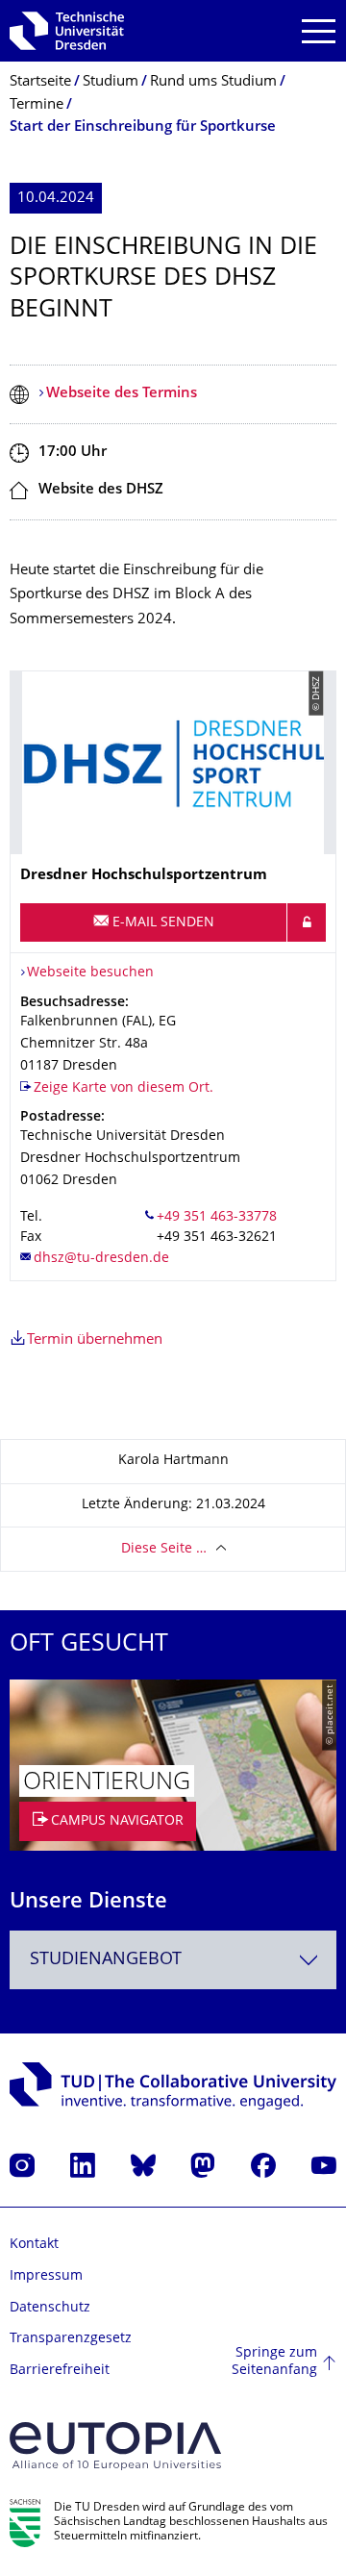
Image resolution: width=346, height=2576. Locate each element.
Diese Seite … (164, 1549)
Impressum (46, 2276)
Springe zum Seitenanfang (274, 2362)
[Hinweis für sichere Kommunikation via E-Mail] (307, 922)
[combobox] (173, 1960)
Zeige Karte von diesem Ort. (124, 1088)
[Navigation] (319, 31)
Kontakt (34, 2245)
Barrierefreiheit (60, 2371)
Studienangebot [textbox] (106, 1960)
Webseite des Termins (122, 394)
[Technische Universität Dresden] (67, 31)
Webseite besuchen (90, 973)
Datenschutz (50, 2308)
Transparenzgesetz (71, 2339)
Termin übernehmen (95, 1340)
